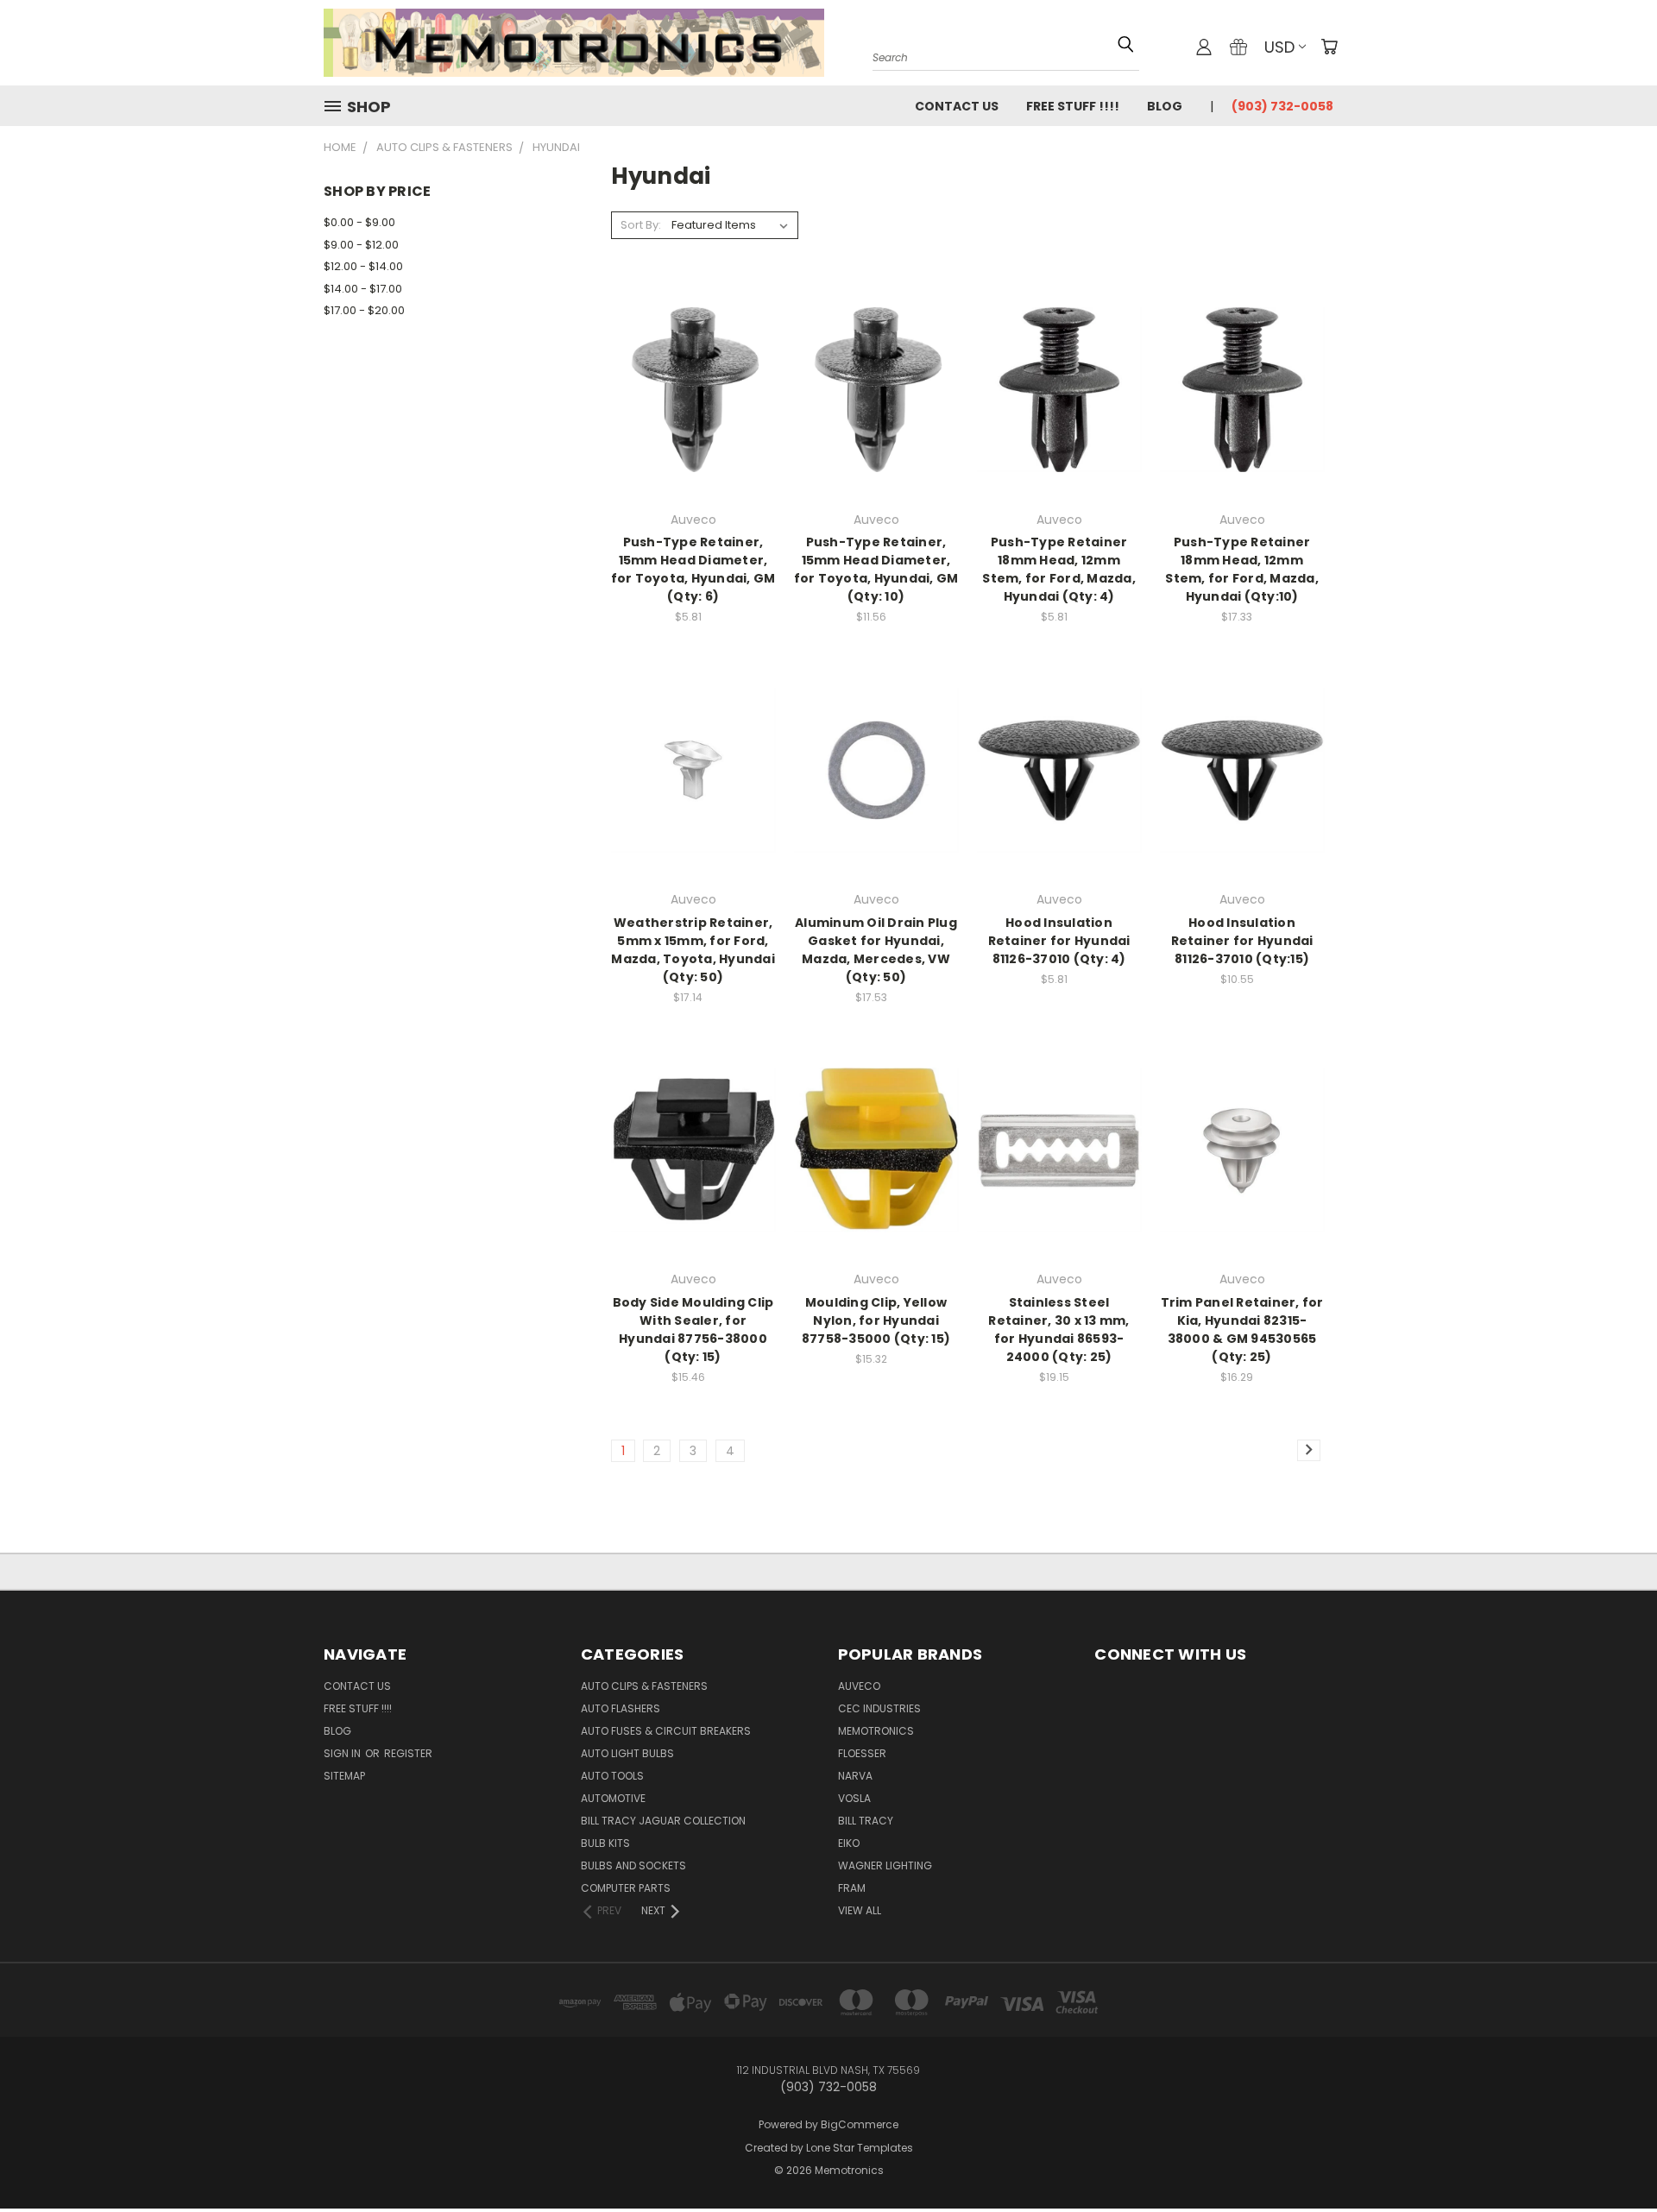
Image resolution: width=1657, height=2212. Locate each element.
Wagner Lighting (885, 1865)
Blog (1165, 106)
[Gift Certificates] (1238, 47)
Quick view (693, 354)
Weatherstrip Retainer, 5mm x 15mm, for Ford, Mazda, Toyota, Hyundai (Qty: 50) (693, 950)
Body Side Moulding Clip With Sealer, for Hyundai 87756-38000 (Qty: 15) (693, 1330)
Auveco (859, 1686)
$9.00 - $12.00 (361, 245)
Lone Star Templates (860, 2148)
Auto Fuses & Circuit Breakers (666, 1731)
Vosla (854, 1798)
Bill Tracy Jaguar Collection (663, 1821)
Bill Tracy (866, 1821)
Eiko (849, 1843)
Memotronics (876, 1731)
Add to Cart (693, 420)
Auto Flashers (621, 1708)
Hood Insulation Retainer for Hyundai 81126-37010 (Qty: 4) (1059, 941)
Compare (688, 388)
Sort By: (641, 225)
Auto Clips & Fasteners (644, 1686)
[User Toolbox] (1204, 47)
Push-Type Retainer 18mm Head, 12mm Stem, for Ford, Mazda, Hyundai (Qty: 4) (1059, 569)
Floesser (862, 1753)
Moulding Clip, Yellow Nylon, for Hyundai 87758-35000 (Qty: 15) (876, 1320)
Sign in (343, 1753)
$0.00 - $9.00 (359, 222)
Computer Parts (626, 1888)
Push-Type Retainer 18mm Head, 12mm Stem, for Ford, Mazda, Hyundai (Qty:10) (1242, 569)
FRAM (852, 1888)
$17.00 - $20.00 (364, 310)
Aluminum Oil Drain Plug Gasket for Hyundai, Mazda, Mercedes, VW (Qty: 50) (876, 950)
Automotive (613, 1798)
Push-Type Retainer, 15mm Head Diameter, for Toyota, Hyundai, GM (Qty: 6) (693, 569)
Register (408, 1753)
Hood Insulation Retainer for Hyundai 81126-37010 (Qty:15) (1242, 941)
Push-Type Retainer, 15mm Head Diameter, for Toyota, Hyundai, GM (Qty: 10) (876, 569)
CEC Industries (879, 1708)
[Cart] (1329, 47)
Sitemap (344, 1776)
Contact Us (957, 106)
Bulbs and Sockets (633, 1865)
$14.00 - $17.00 (363, 289)
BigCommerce (860, 2124)
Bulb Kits (605, 1843)
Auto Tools (612, 1776)
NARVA (855, 1776)
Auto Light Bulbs (627, 1753)
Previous (1612, 2145)
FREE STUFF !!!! (1073, 106)
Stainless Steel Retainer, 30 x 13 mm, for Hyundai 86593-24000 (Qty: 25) (1058, 1330)
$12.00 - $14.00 (363, 266)
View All (860, 1910)
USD (1279, 47)
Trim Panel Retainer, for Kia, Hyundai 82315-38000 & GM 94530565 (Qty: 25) (1242, 1330)
